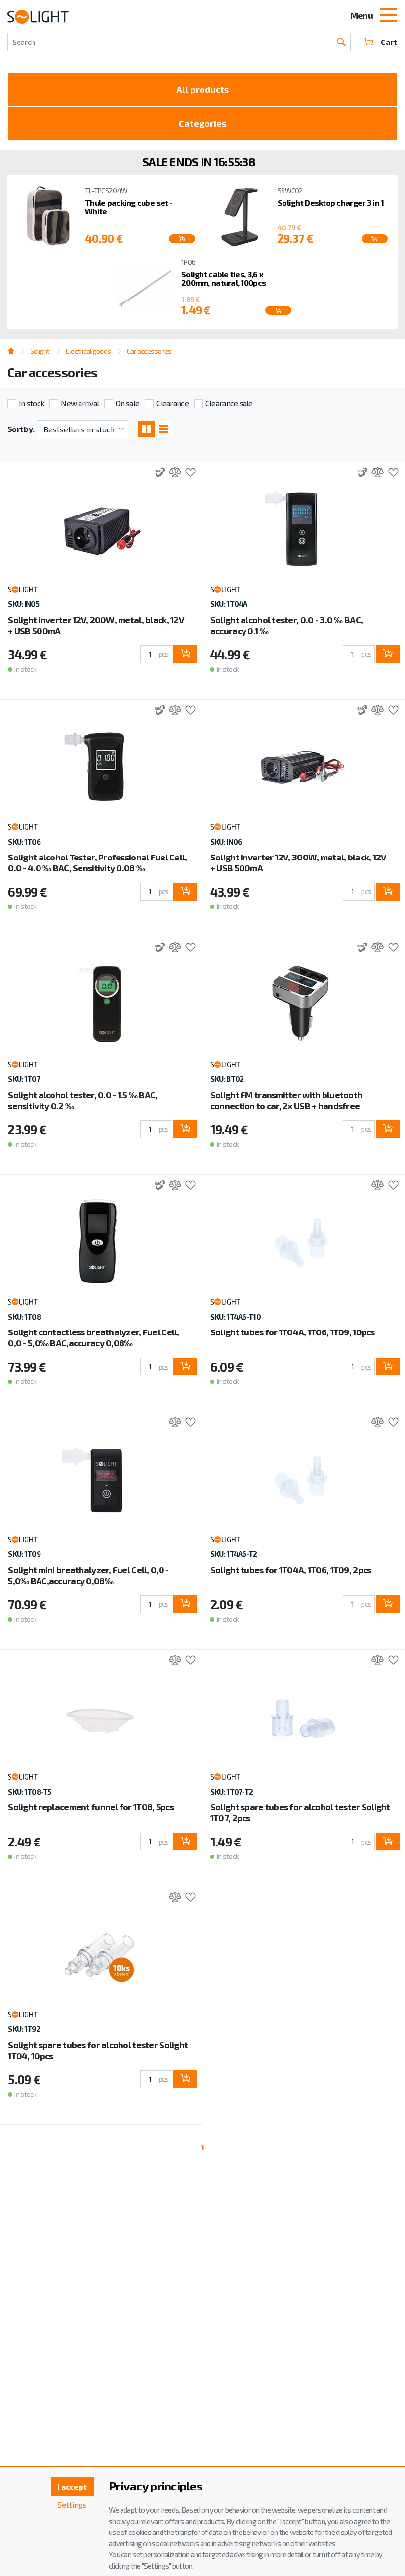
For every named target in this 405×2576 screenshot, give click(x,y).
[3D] (157, 473)
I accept (72, 2486)
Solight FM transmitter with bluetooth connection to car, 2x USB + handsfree (286, 1100)
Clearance (172, 403)
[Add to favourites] (188, 473)
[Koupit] (182, 239)
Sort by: (21, 429)
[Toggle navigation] (389, 16)
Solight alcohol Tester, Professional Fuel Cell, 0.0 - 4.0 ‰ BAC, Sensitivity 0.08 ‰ (97, 862)
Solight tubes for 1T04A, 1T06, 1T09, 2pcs (291, 1570)
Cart (389, 42)
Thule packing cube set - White (129, 207)
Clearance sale (229, 403)
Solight (40, 351)
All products (202, 89)
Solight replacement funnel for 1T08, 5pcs (91, 1807)
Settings (72, 2505)
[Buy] (185, 654)
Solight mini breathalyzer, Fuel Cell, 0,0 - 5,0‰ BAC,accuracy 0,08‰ (88, 1575)
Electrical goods (88, 351)
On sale (127, 403)
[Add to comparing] (173, 473)
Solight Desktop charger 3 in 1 (331, 202)
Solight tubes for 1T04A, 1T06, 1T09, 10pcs (293, 1332)
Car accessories (149, 351)
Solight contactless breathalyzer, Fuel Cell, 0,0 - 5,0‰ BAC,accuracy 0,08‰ (93, 1337)
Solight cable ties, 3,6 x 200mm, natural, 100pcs (223, 279)
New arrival (80, 403)
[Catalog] (147, 429)
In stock (31, 403)
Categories (202, 123)
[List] (163, 429)
